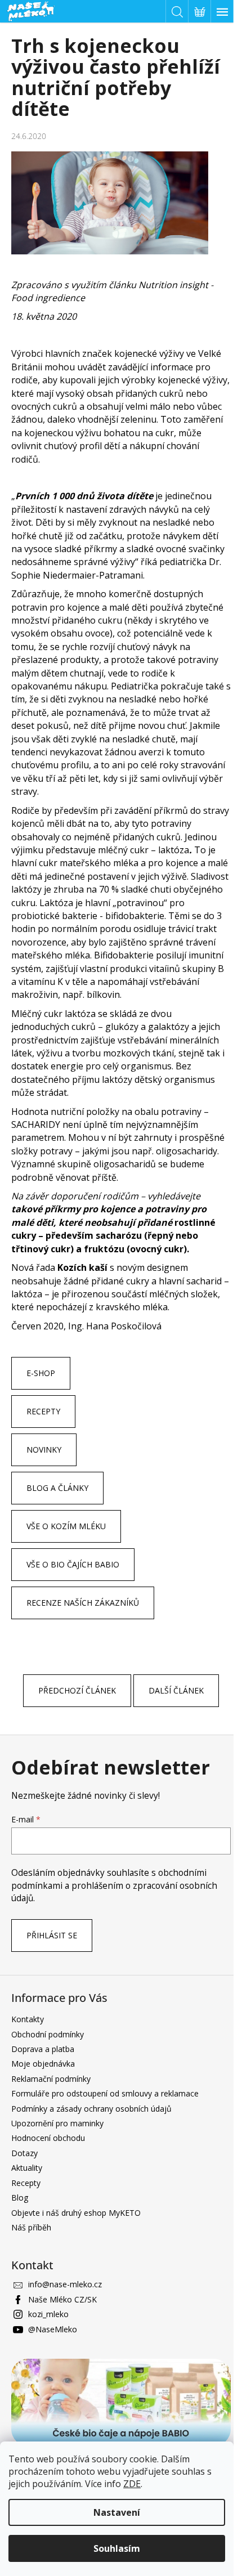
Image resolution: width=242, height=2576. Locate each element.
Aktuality (27, 2168)
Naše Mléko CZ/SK (62, 2299)
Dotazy (24, 2153)
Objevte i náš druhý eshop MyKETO (76, 2213)
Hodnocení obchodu (48, 2138)
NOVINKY (44, 1450)
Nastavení (117, 2512)
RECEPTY (43, 1411)
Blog (20, 2198)
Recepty (26, 2183)
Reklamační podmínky (51, 2079)
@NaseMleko (53, 2329)
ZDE (132, 2484)
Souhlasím (117, 2548)
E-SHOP (41, 1373)
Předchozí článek (77, 1690)
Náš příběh (31, 2227)
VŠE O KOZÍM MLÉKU (66, 1526)
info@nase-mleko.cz (65, 2284)
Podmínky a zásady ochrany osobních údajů (91, 2109)
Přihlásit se (52, 1935)
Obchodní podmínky (48, 2034)
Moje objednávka (43, 2064)
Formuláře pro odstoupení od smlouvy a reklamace (105, 2093)
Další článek (176, 1690)
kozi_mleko (48, 2314)
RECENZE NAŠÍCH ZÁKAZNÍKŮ (83, 1603)
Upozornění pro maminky (57, 2123)
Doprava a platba (43, 2049)
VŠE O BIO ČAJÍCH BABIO (73, 1564)
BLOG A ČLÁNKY (57, 1488)
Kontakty (28, 2019)
